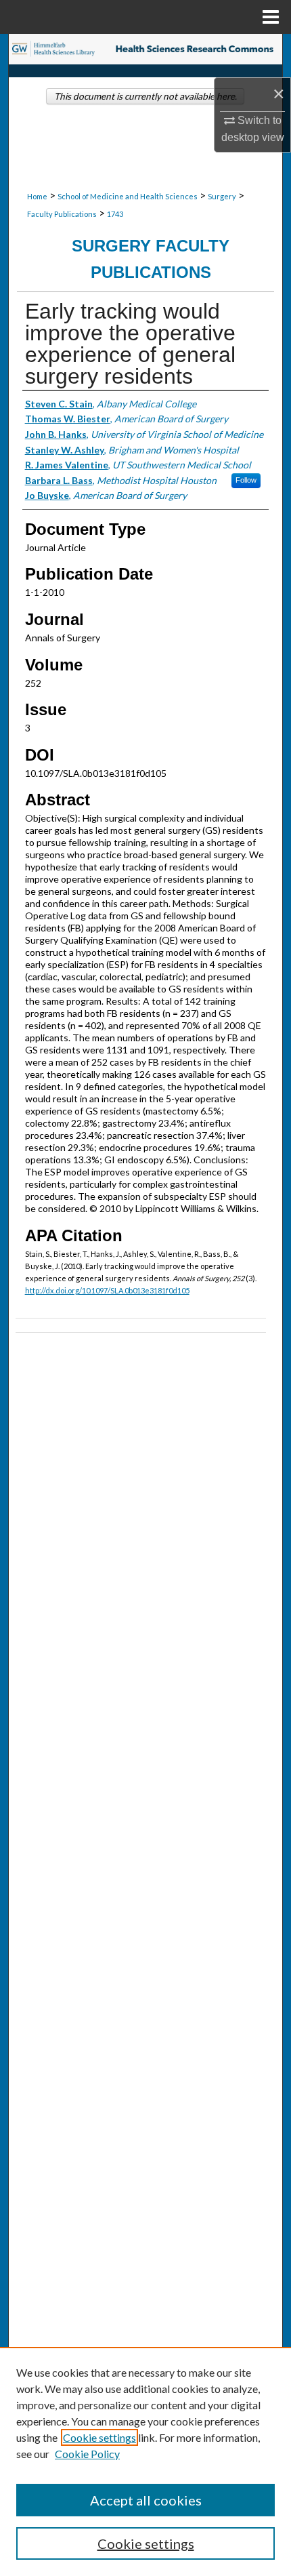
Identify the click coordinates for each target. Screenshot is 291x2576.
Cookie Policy (87, 2454)
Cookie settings (99, 2437)
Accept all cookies (146, 2500)
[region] (145, 2461)
